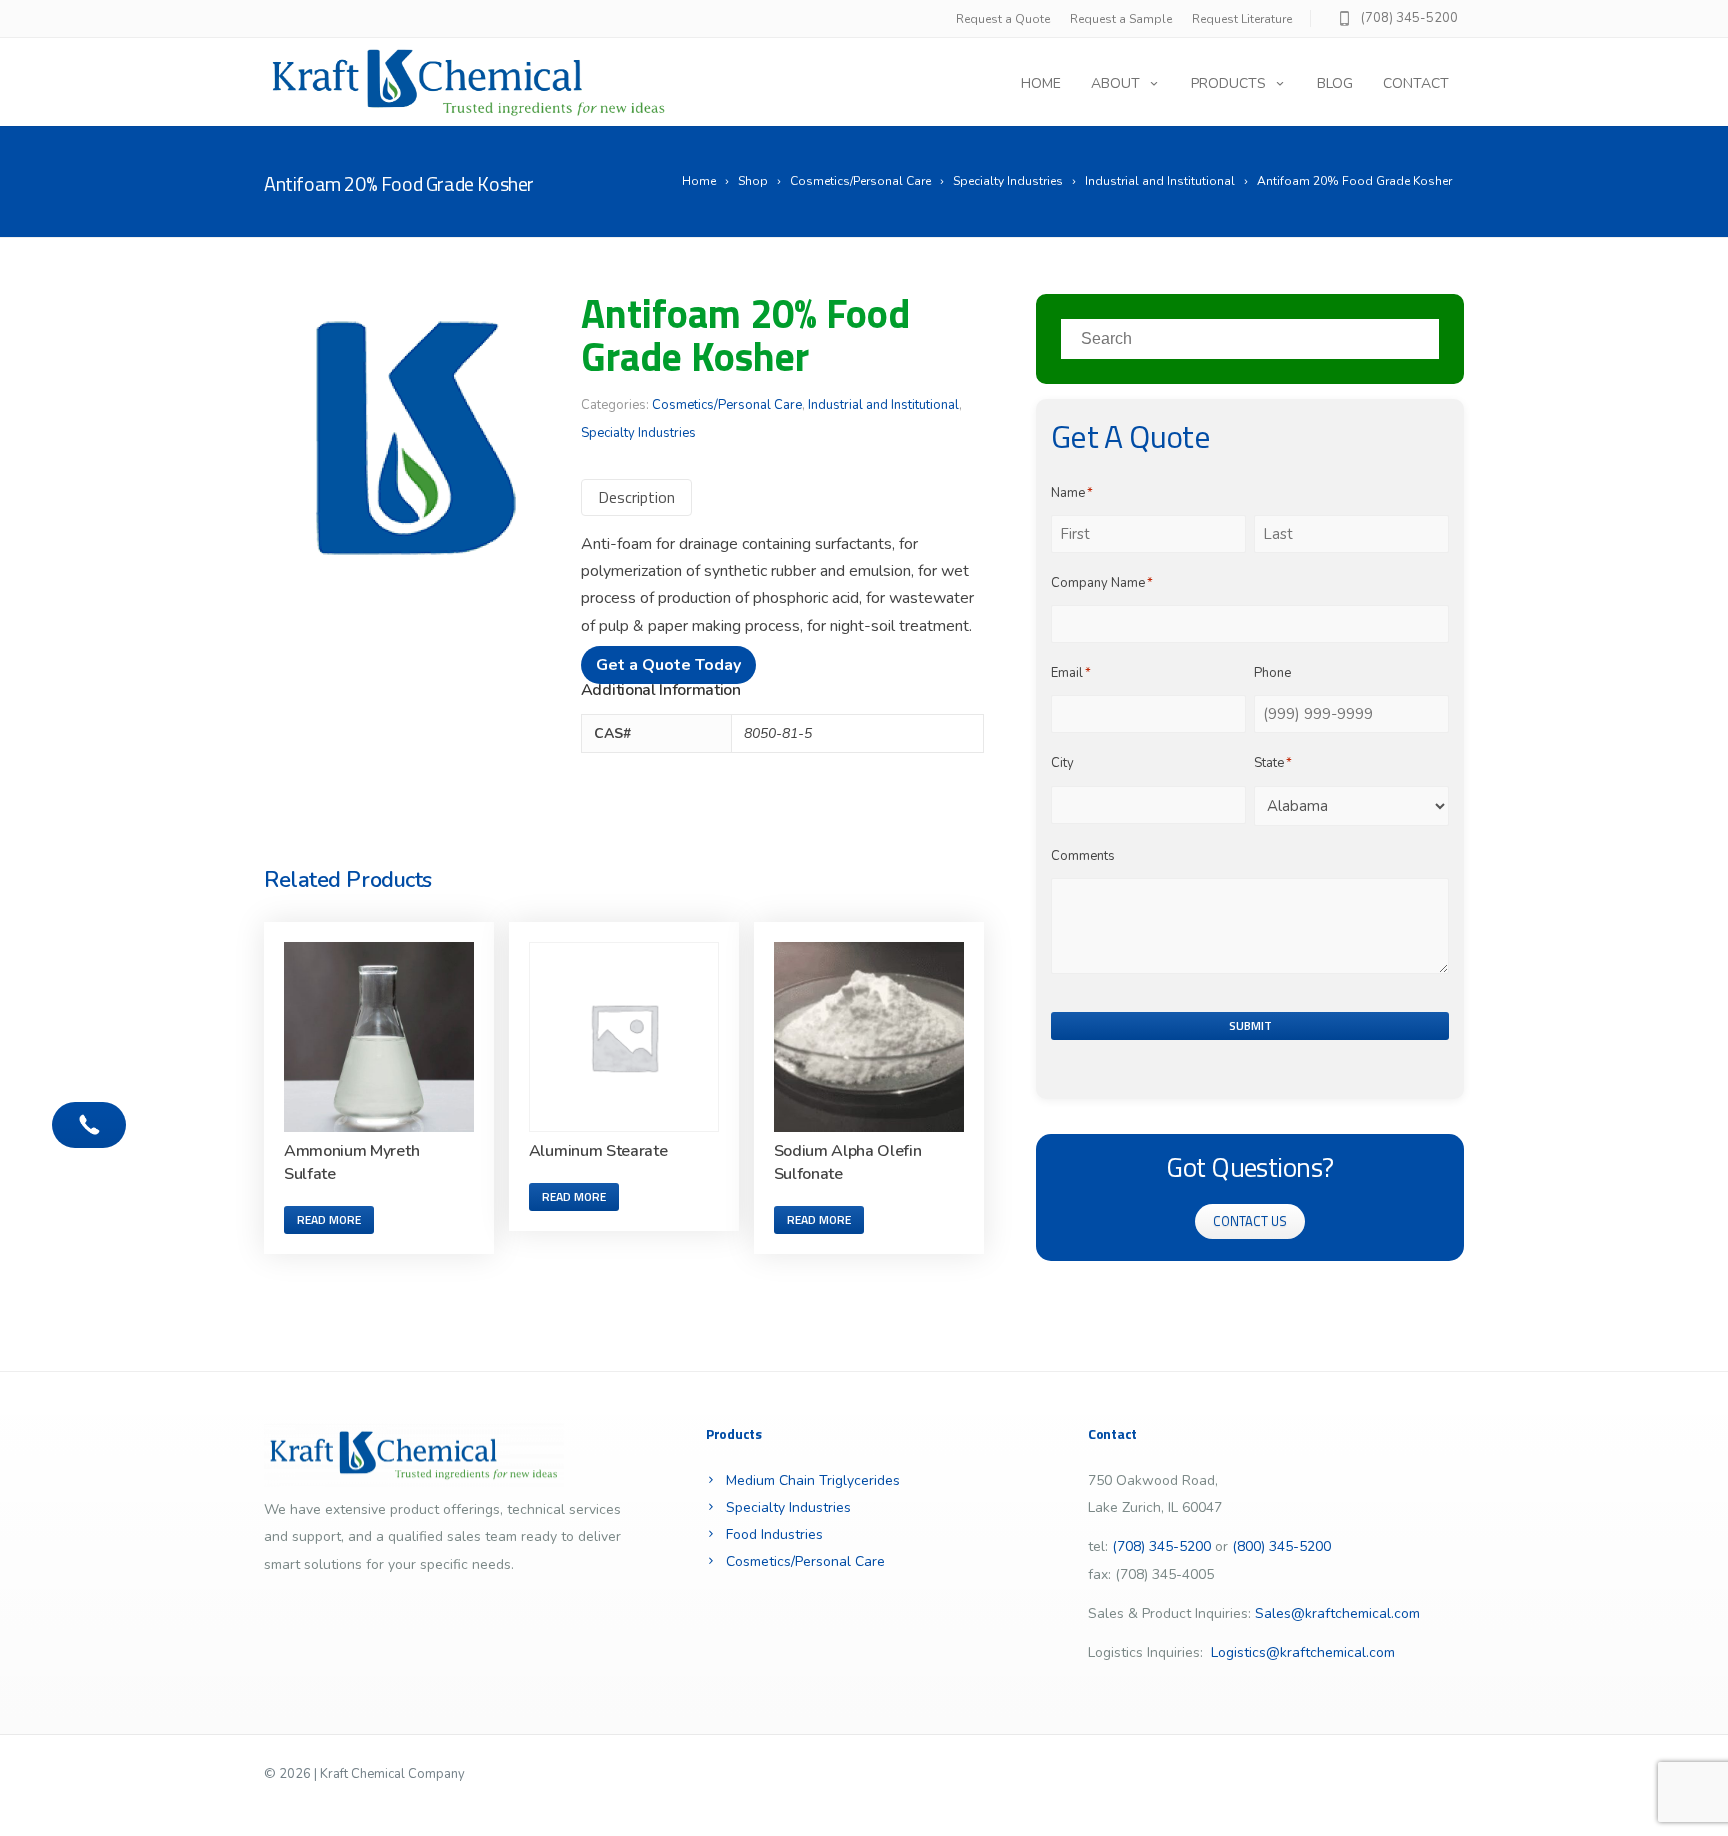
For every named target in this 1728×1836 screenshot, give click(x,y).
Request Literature (1242, 19)
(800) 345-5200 (1281, 1546)
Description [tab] (636, 497)
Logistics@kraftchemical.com (1303, 1652)
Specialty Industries (638, 433)
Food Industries (774, 1534)
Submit (1250, 1025)
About (1115, 83)
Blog (1335, 83)
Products (1228, 83)
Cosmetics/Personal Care (727, 405)
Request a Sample (1121, 19)
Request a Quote (1003, 19)
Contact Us (1250, 1221)
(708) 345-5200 (1409, 18)
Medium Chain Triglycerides (813, 1480)
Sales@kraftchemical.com (1337, 1613)
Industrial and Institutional (883, 405)
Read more (329, 1219)
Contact (1416, 83)
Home (1041, 83)
